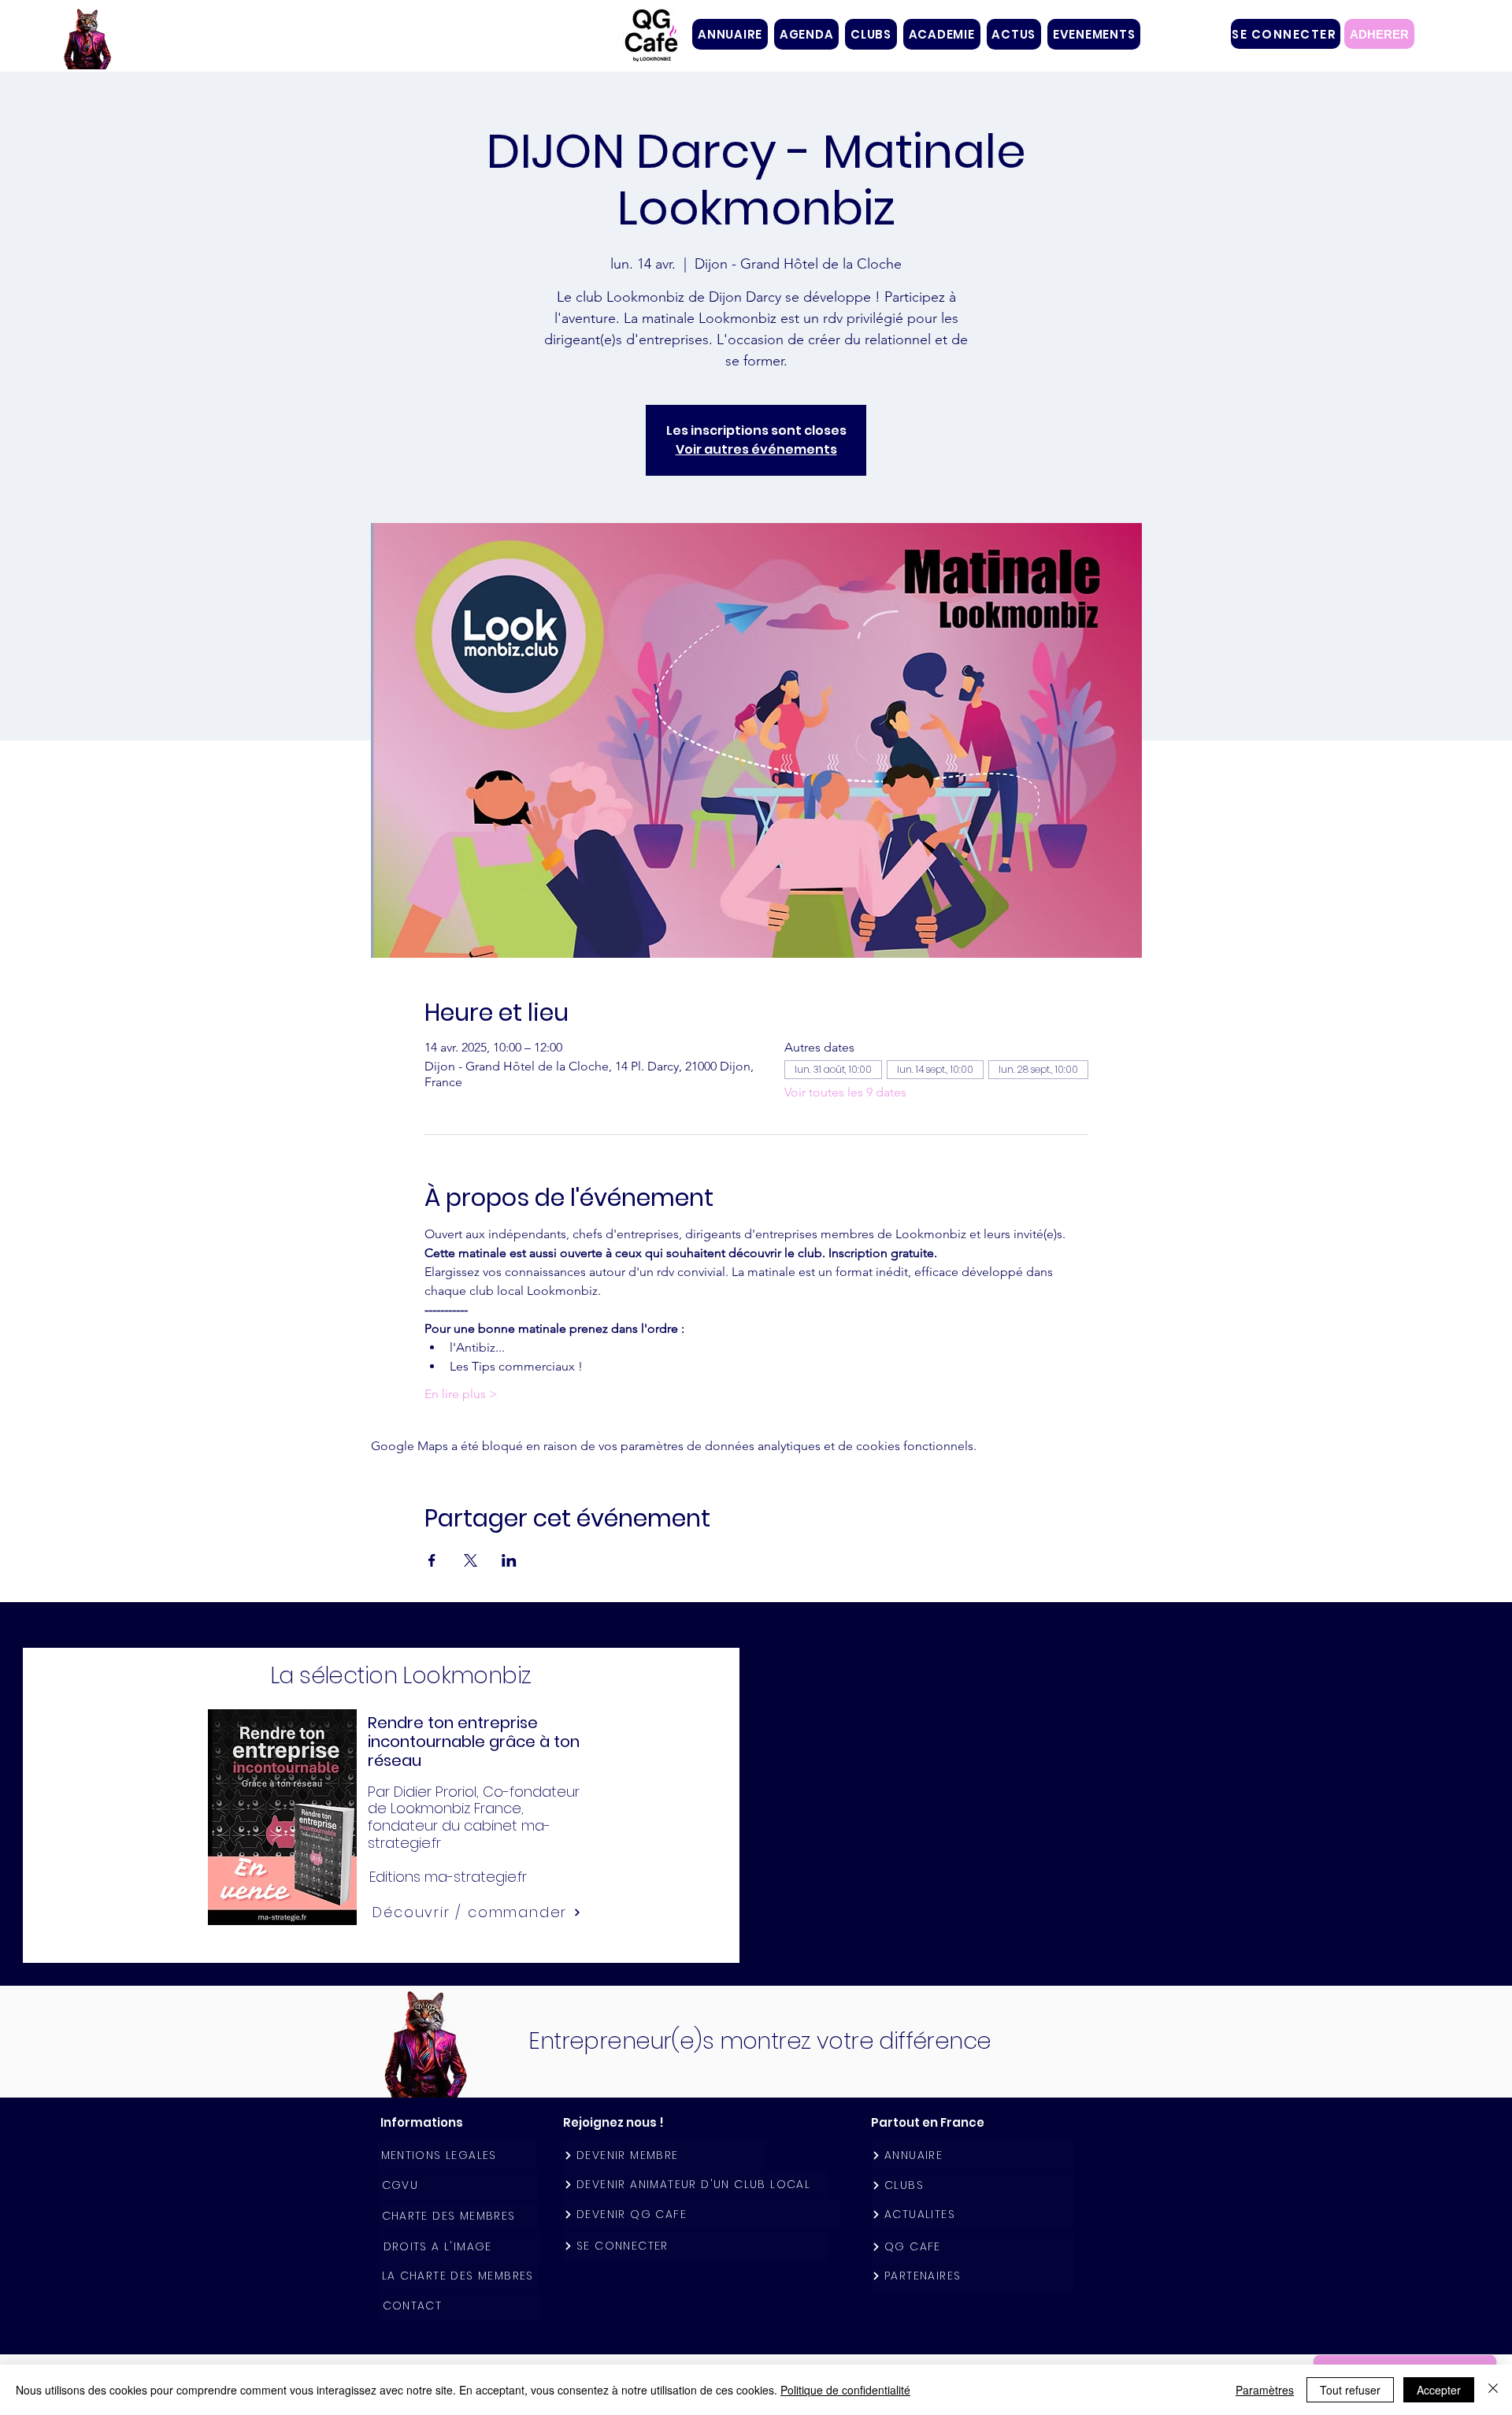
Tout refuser (1350, 2390)
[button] (871, 34)
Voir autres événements (756, 449)
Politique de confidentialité (845, 2390)
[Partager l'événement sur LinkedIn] (509, 1560)
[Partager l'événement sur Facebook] (432, 1560)
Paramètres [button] (1265, 2390)
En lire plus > (461, 1394)
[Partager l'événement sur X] (471, 1560)
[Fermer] (1493, 2390)
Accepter (1439, 2390)
